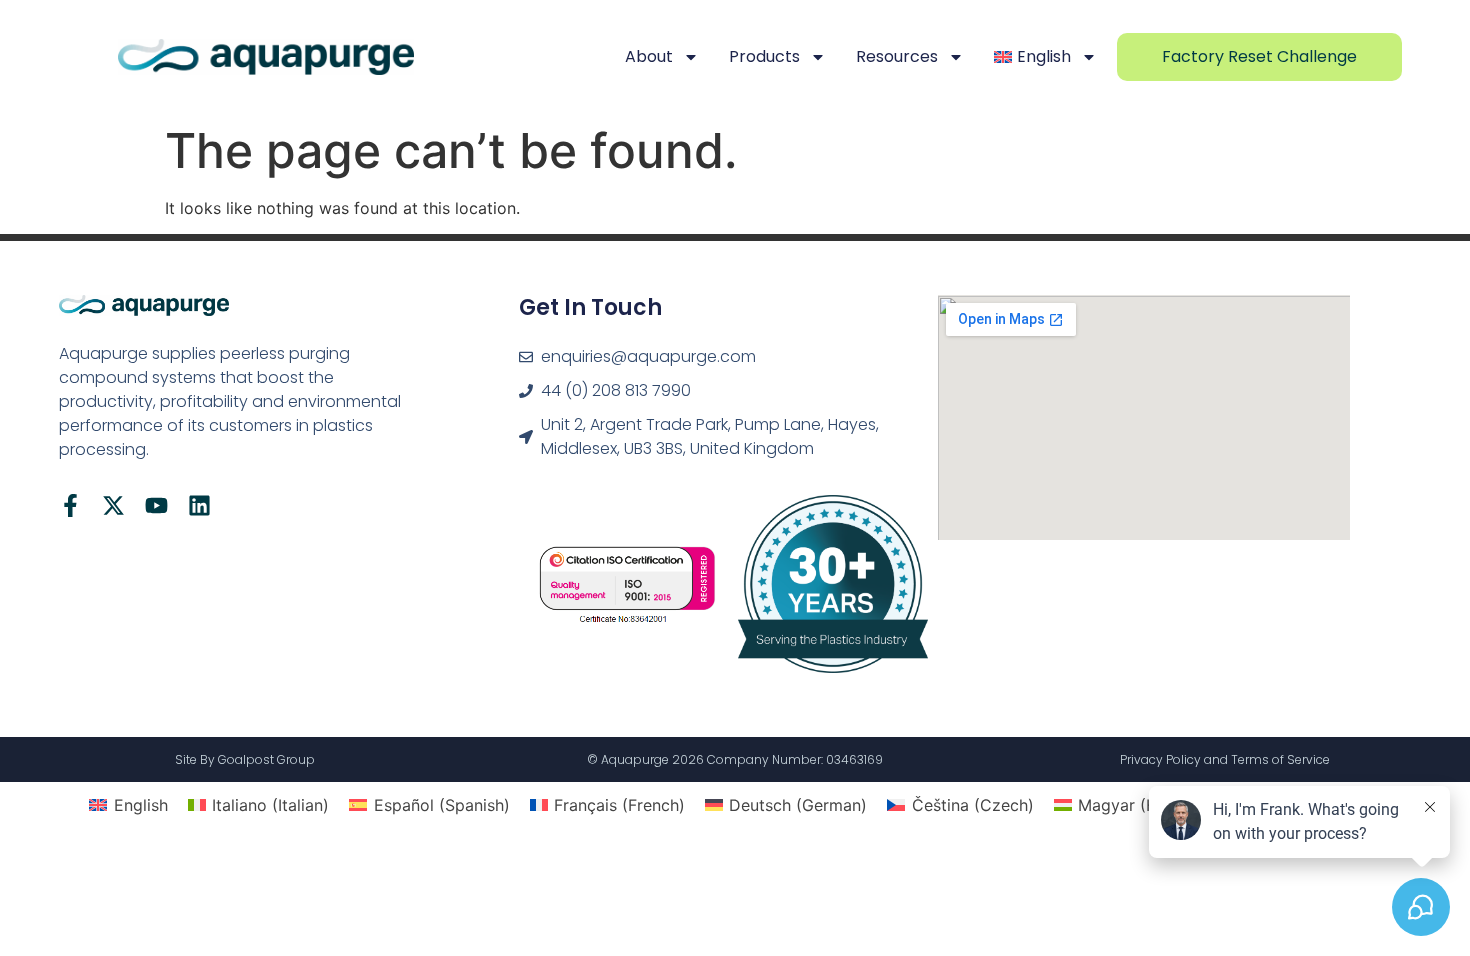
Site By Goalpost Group (245, 759)
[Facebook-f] (70, 505)
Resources (897, 56)
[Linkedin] (199, 505)
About (649, 56)
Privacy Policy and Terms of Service (1225, 759)
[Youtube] (156, 505)
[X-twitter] (113, 505)
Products (764, 56)
